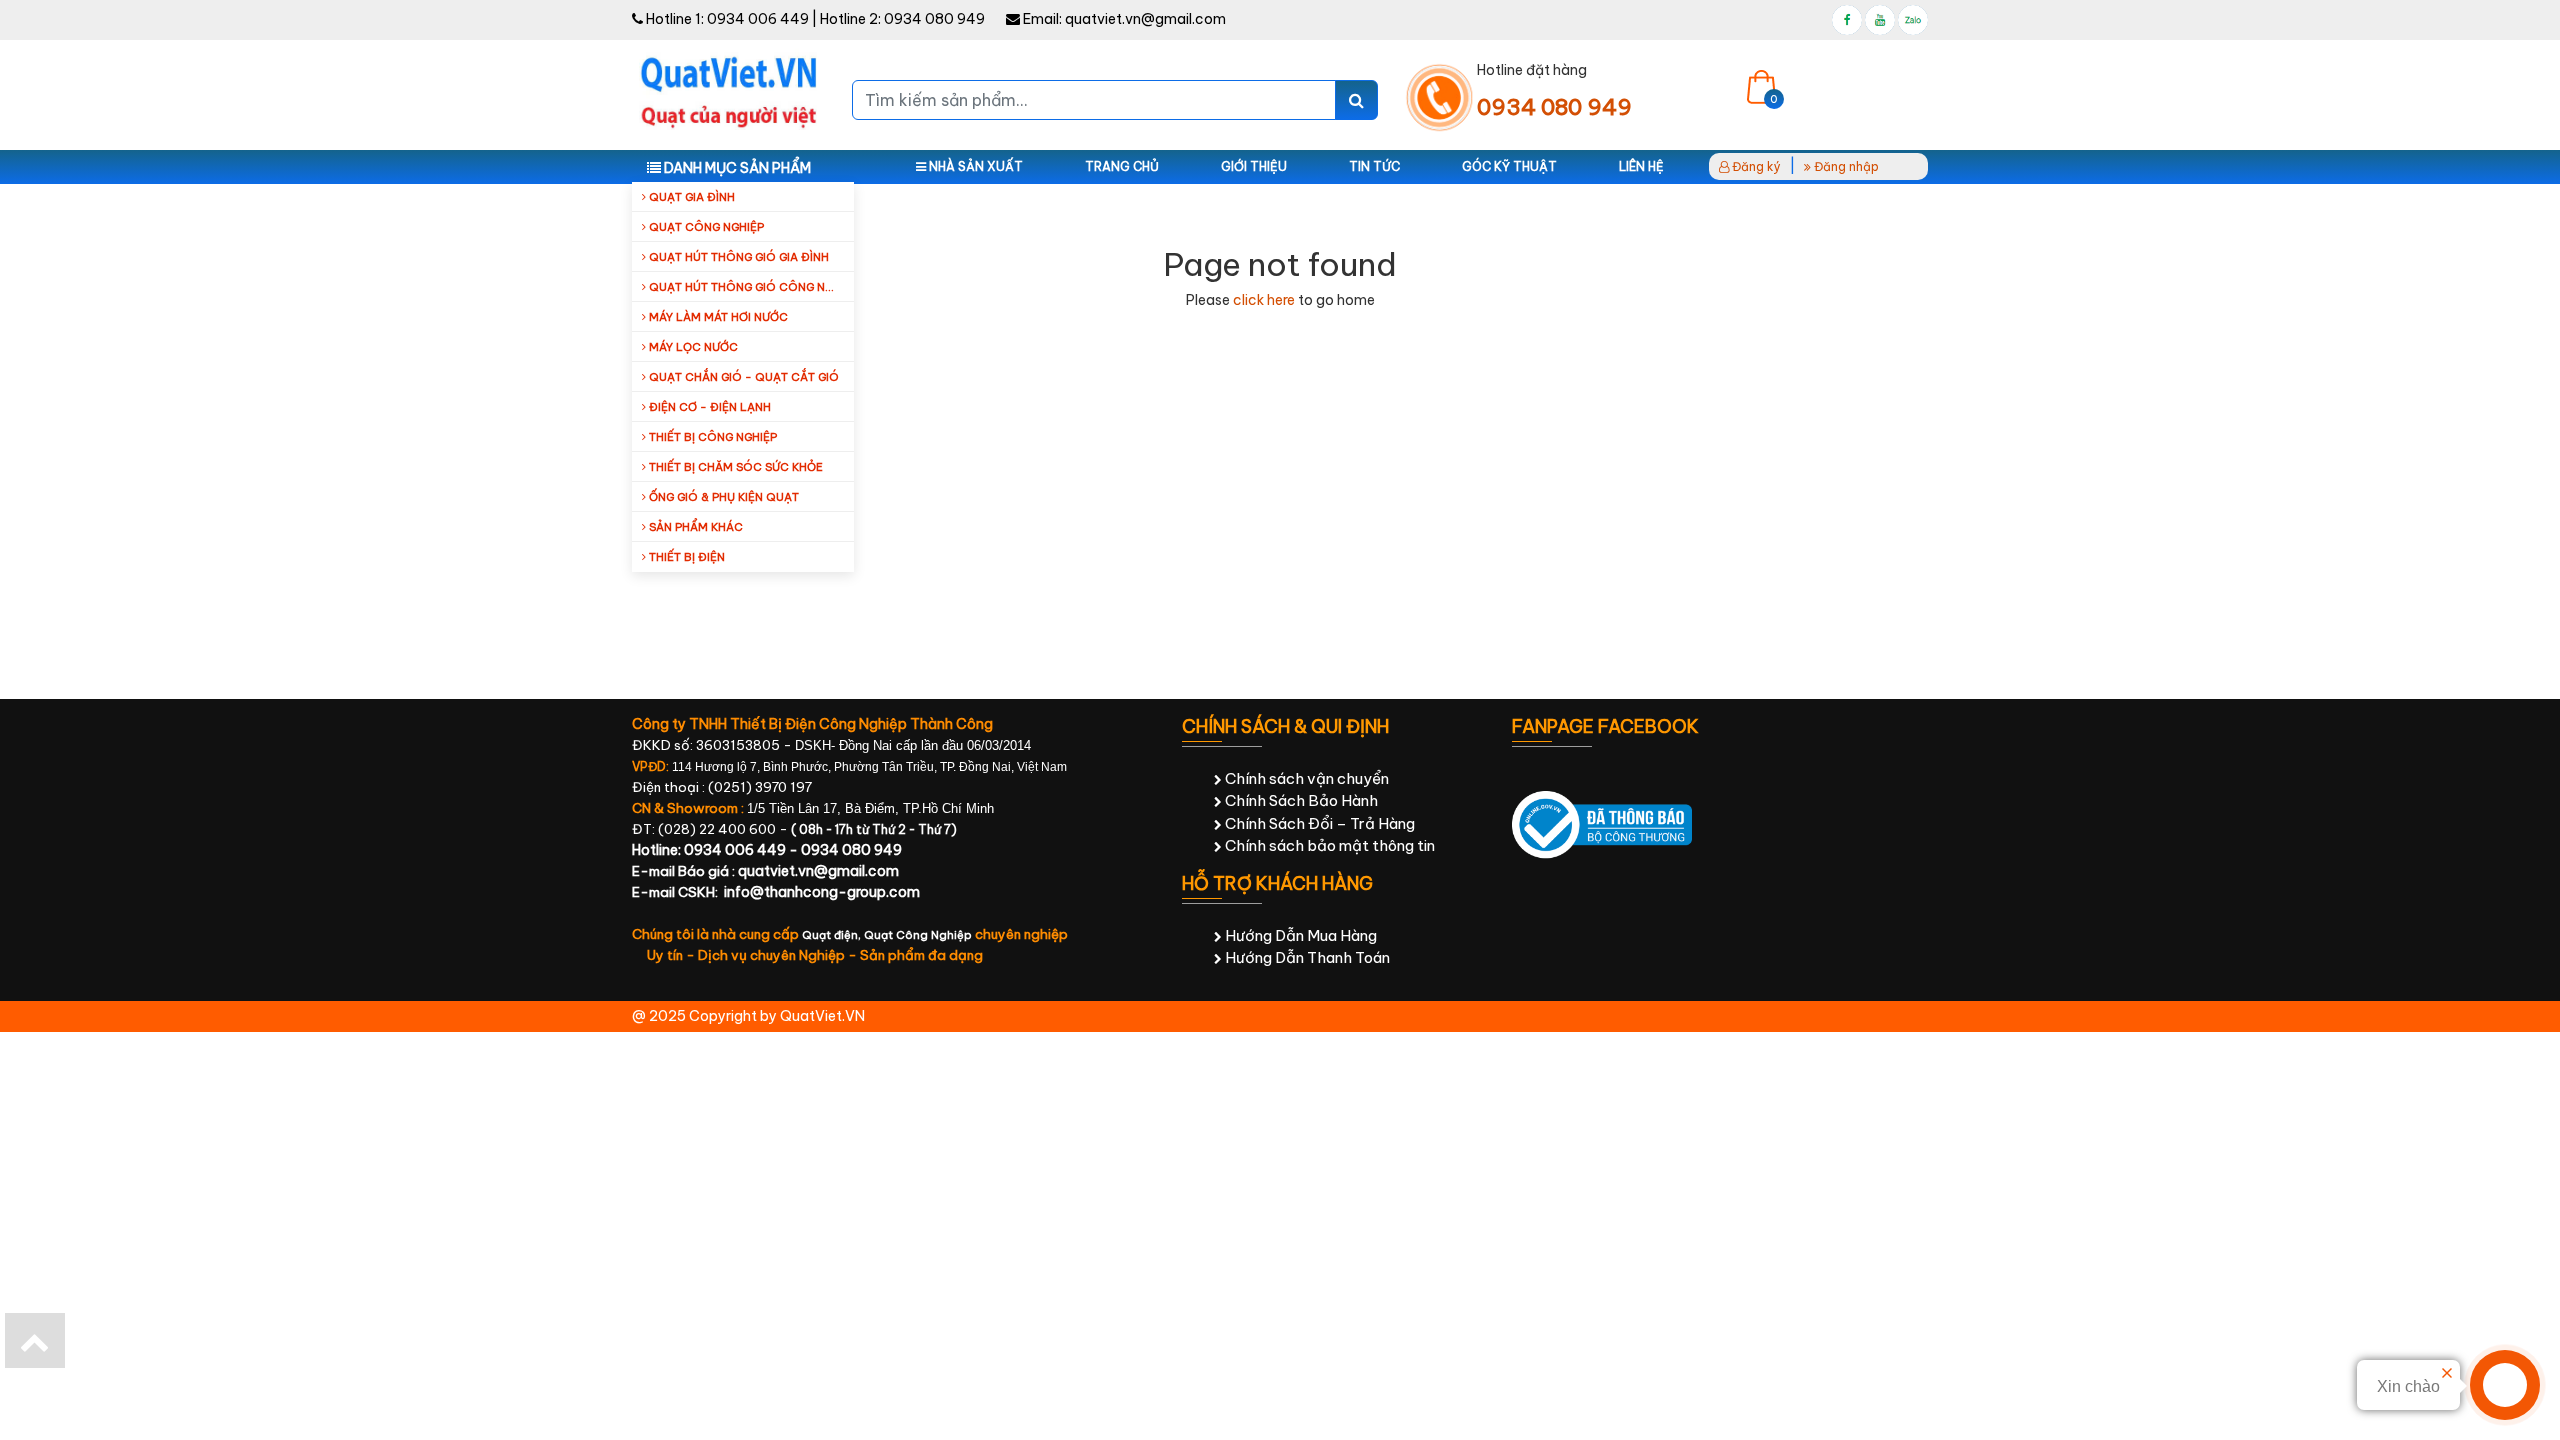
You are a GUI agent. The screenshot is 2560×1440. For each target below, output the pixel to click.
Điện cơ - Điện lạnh (708, 407)
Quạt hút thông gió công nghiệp (750, 287)
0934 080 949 (934, 19)
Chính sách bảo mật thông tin (1328, 845)
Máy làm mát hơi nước (717, 317)
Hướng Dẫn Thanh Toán (1306, 957)
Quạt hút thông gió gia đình (737, 257)
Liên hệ (1641, 166)
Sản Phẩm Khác (694, 527)
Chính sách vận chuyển (1305, 778)
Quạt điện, (833, 935)
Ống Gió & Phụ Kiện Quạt (722, 497)
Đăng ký (1755, 166)
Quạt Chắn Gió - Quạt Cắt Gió (742, 377)
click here (1264, 300)
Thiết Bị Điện (685, 557)
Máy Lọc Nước (692, 347)
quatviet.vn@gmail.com (1145, 19)
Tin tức (1374, 166)
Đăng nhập (1845, 166)
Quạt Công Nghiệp (918, 935)
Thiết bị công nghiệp (711, 437)
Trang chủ (1122, 166)
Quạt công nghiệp (705, 227)
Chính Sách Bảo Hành (1300, 800)
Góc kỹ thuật (1509, 166)
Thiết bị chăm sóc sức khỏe (734, 467)
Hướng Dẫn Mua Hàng (1299, 935)
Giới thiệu (1254, 166)
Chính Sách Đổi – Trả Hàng (1318, 823)
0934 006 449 (758, 19)
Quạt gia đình (690, 197)
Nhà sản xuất (974, 166)
